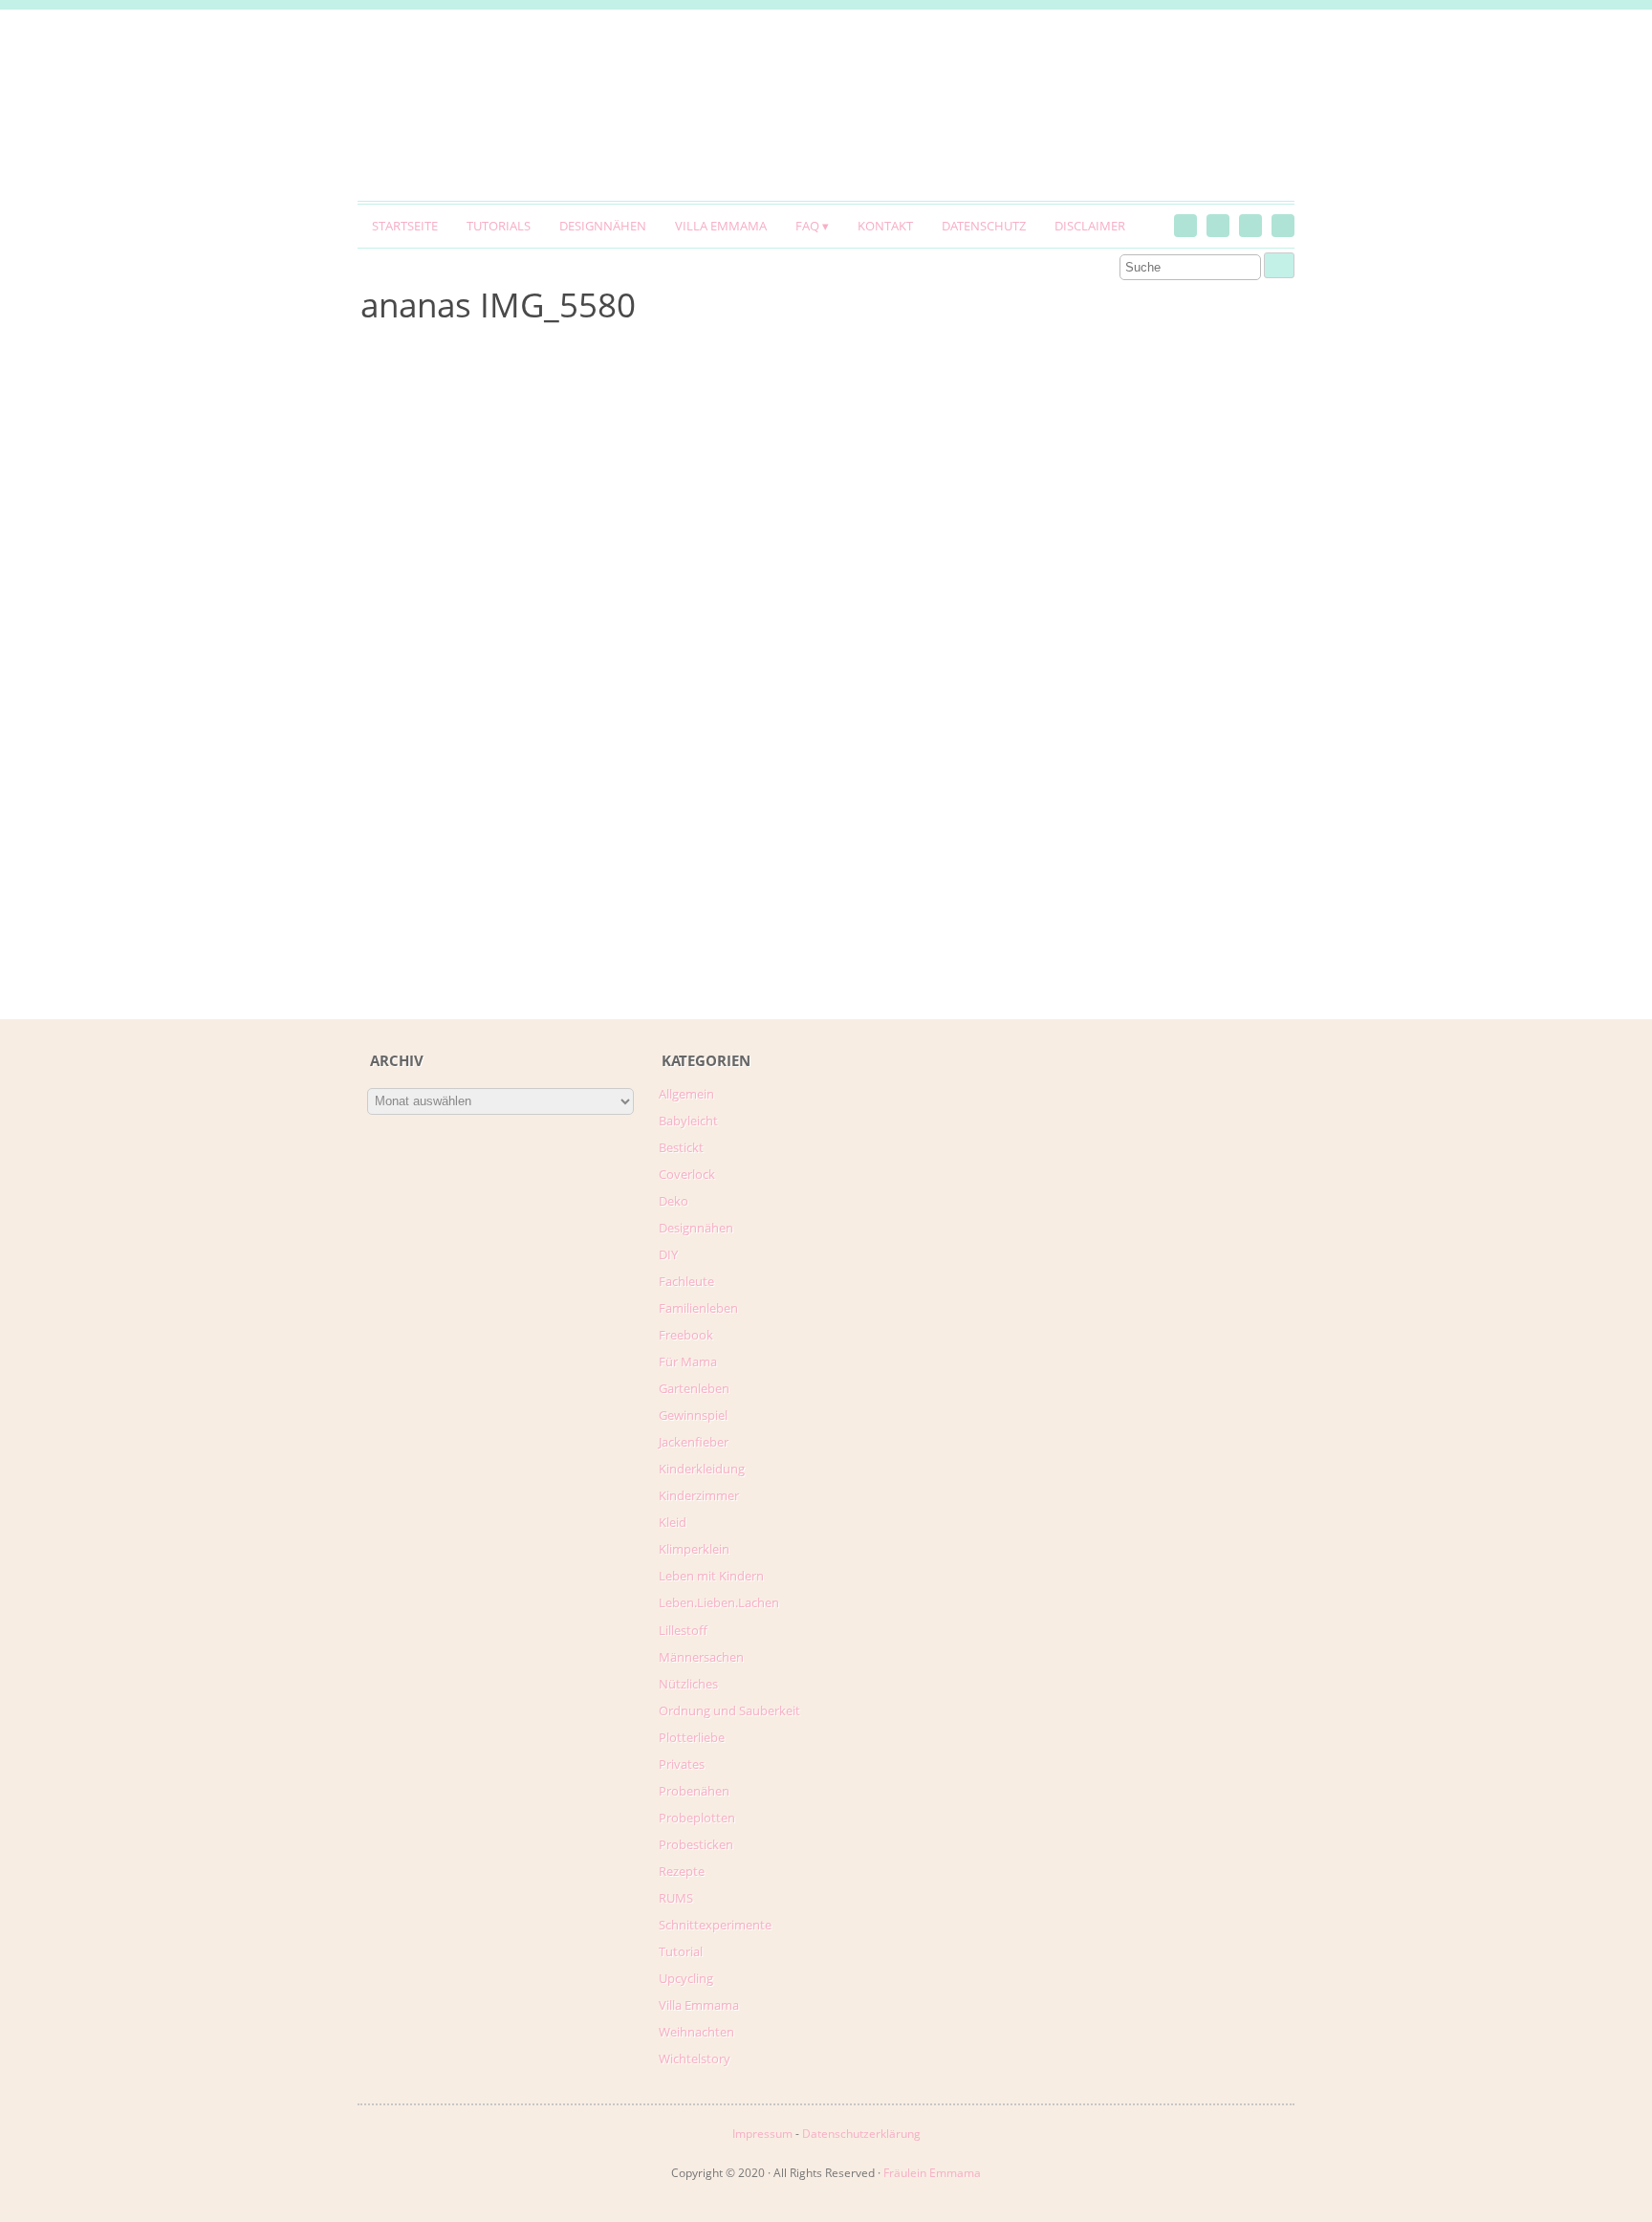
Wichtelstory (695, 2059)
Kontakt (885, 226)
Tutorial (681, 1951)
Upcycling (686, 1978)
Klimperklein (694, 1549)
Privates (682, 1764)
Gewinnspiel (693, 1415)
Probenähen (694, 1791)
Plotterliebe (692, 1737)
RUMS (676, 1898)
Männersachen (701, 1657)
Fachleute (686, 1281)
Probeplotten (697, 1818)
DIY (668, 1254)
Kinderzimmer (699, 1495)
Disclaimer (1090, 226)
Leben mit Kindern (711, 1576)
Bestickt (681, 1147)
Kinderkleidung (702, 1469)
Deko (674, 1201)
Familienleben (698, 1308)
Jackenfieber (694, 1442)
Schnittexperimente (715, 1925)
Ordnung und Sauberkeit (729, 1710)
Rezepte (682, 1871)
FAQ (807, 226)
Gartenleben (694, 1388)
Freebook (686, 1335)
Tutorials (499, 226)
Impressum (762, 2134)
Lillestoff (683, 1630)
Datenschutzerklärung (861, 2134)
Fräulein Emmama (932, 2173)
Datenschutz (984, 226)
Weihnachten (696, 2032)
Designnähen (603, 226)
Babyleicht (688, 1121)
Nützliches (688, 1684)
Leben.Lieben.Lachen (719, 1602)
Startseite (405, 226)
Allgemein (686, 1094)
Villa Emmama (721, 226)
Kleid (673, 1522)
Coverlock (687, 1174)
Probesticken (696, 1844)
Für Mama (688, 1362)
